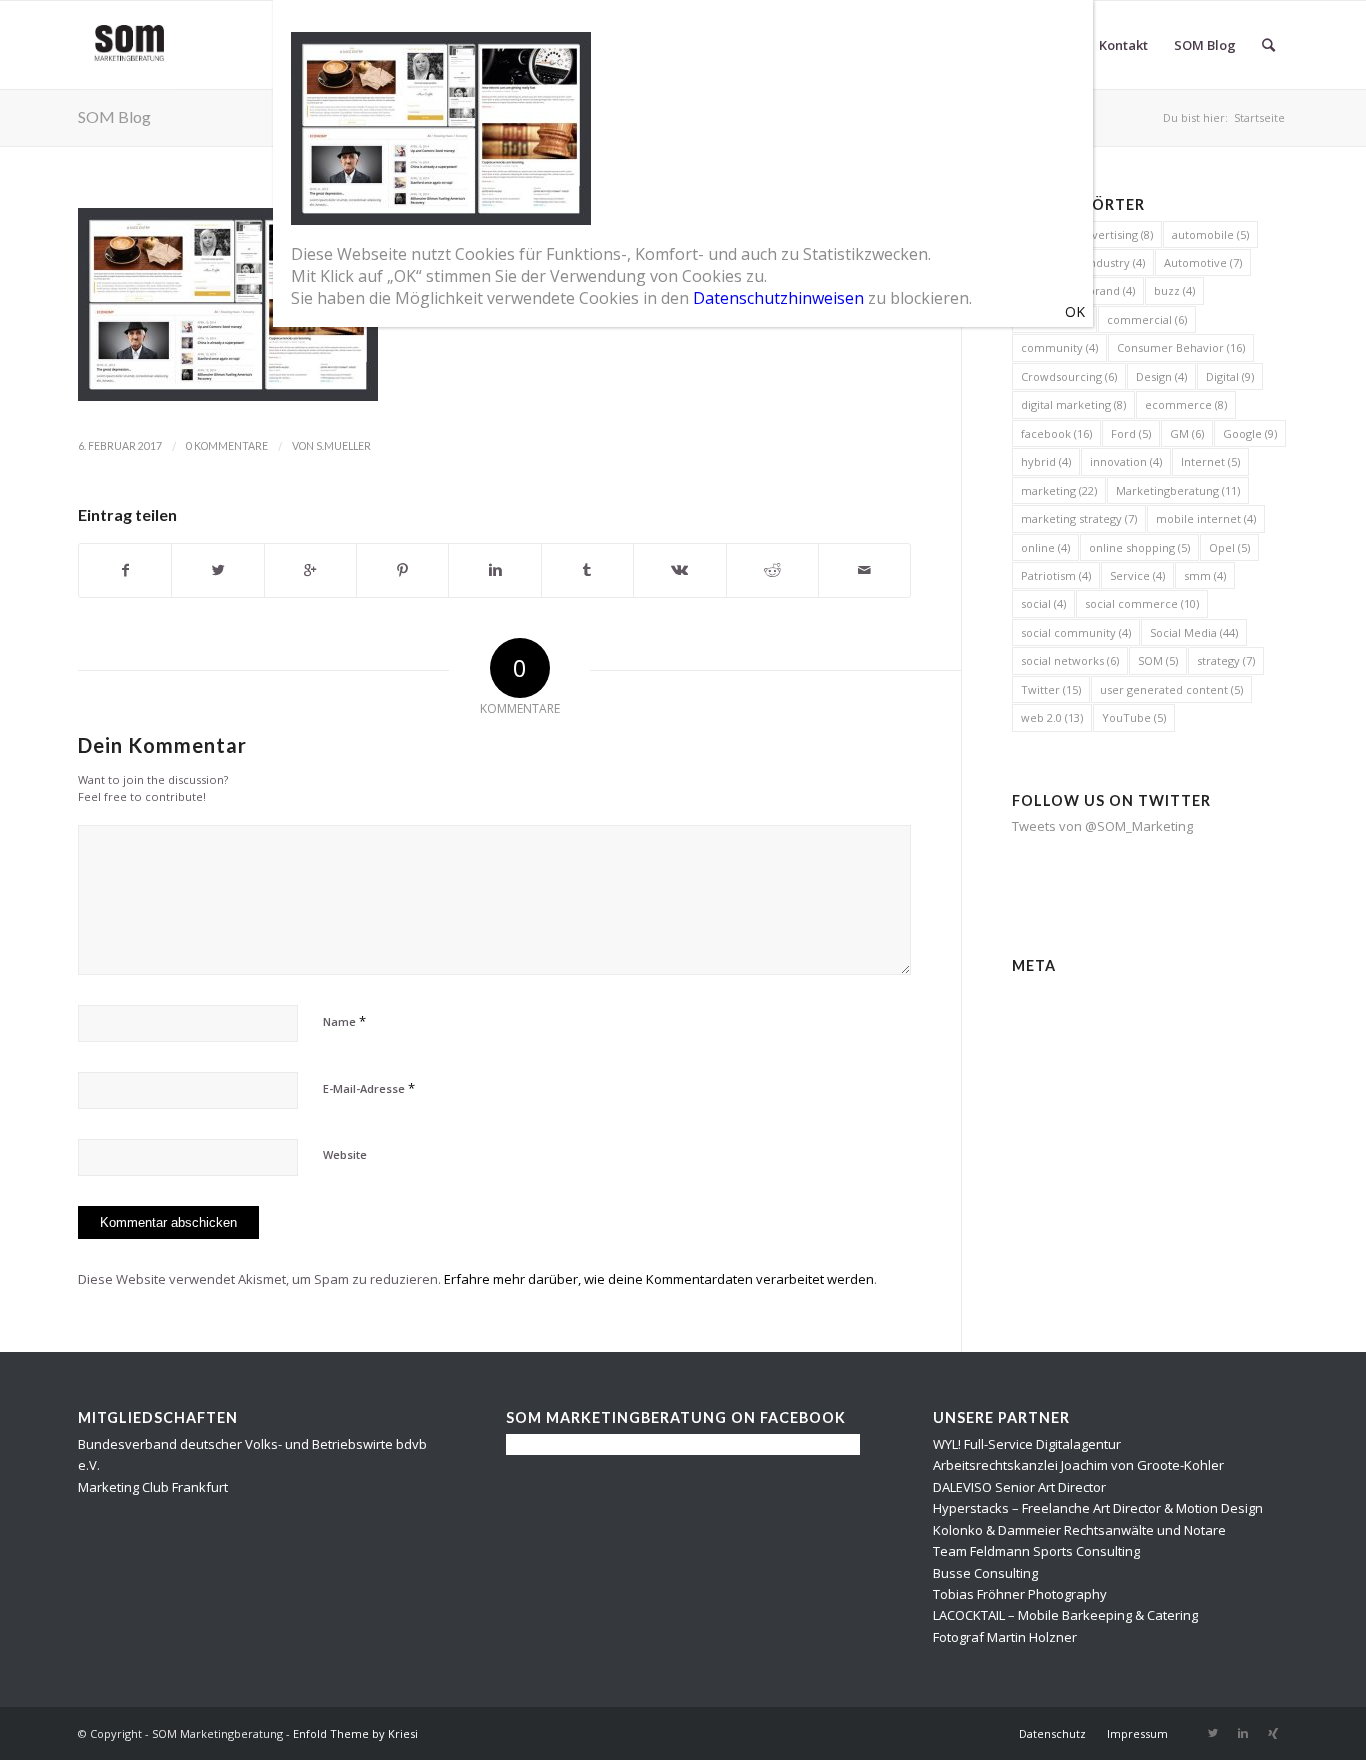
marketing (1059, 490)
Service (1137, 575)
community (1059, 347)
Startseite (1259, 117)
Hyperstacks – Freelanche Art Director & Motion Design (1098, 1508)
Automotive (1203, 262)
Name (344, 1021)
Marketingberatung (1178, 490)
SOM (1158, 660)
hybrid (1046, 461)
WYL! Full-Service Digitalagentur (1027, 1444)
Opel (1229, 547)
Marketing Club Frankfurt (153, 1487)
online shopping (1139, 547)
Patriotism (1056, 575)
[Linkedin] (1243, 1733)
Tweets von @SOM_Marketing (1102, 826)
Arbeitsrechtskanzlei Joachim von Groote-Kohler (1078, 1465)
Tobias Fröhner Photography (1020, 1594)
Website (345, 1154)
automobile (1210, 234)
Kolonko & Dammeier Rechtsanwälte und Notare (1079, 1530)
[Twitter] (1213, 1733)
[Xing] (1273, 1733)
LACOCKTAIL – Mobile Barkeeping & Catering (1065, 1615)
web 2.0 (1052, 717)
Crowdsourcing (1069, 376)
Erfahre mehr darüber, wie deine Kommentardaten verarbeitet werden (659, 1279)
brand (1111, 290)
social (1043, 603)
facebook (1056, 433)
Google (1250, 433)
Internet (1210, 461)
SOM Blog (114, 116)
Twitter (1051, 689)
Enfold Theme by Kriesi (355, 1733)
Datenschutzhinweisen (778, 298)
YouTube (1134, 717)
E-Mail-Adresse (369, 1088)
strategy (1226, 660)
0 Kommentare (227, 446)
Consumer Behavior (1181, 347)
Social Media (1194, 632)
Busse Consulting (985, 1573)
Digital (1230, 376)
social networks (1070, 660)
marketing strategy (1079, 518)
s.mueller (343, 446)
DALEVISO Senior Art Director (1019, 1487)
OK (1075, 311)
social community (1076, 632)
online (1045, 547)
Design (1161, 376)
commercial (1147, 319)
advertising (1116, 234)
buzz (1174, 290)
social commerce (1142, 603)
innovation (1126, 461)
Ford (1131, 433)
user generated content (1171, 689)
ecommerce (1186, 404)
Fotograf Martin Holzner (1005, 1637)
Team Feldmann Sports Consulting (1036, 1551)
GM (1187, 433)
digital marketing (1073, 404)
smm (1205, 575)
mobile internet (1206, 518)
